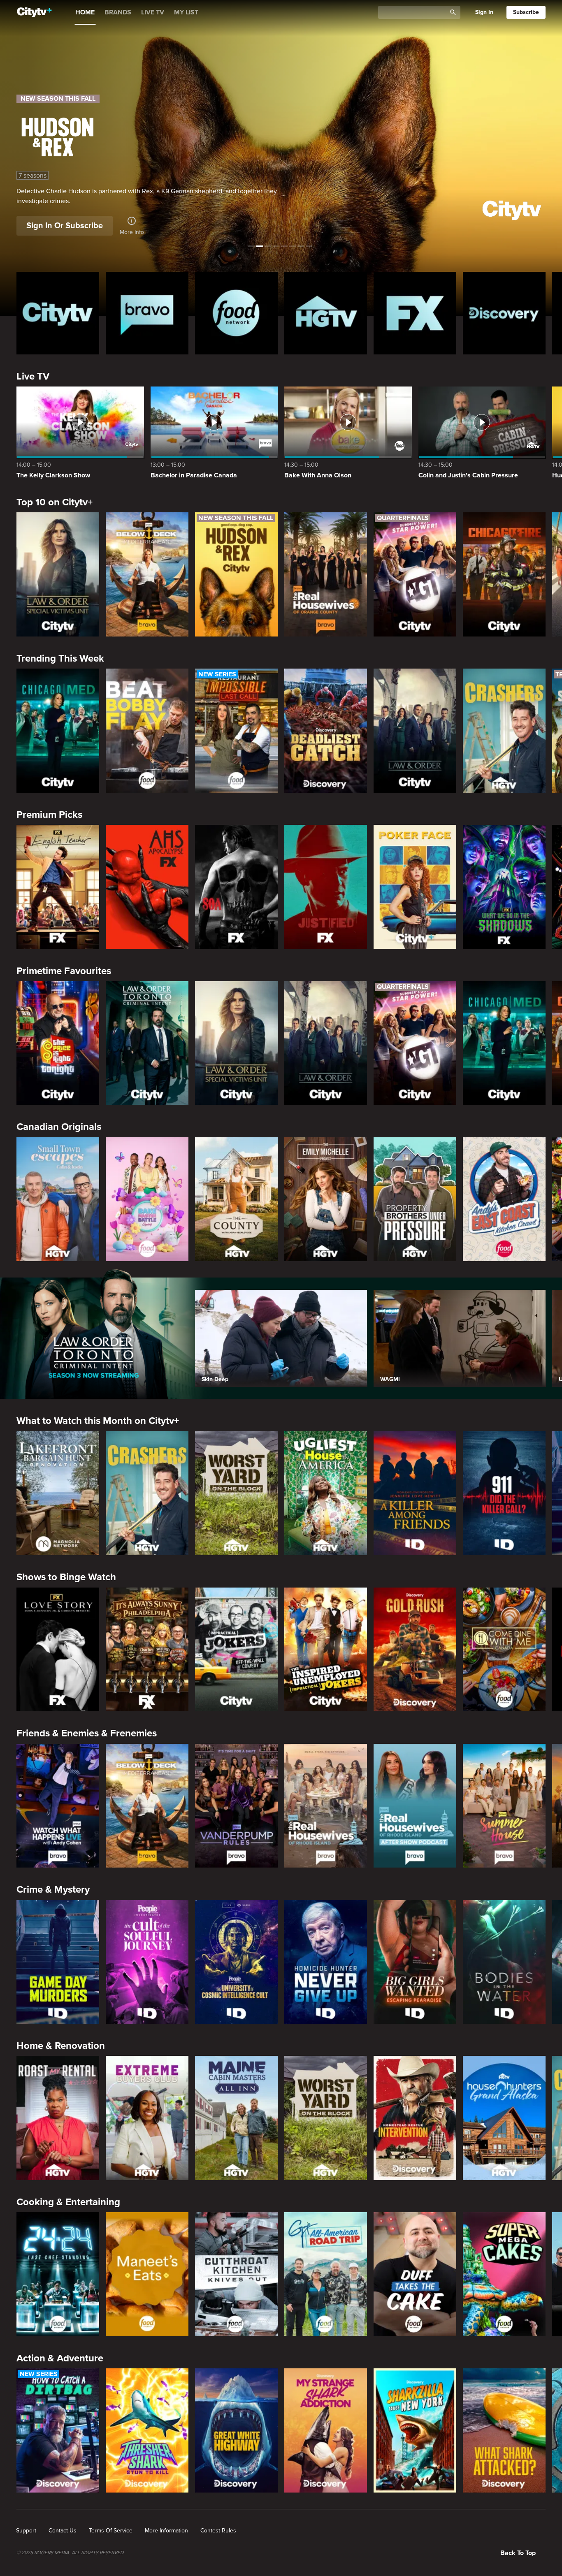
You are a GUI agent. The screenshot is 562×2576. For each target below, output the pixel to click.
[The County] (236, 1199)
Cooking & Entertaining (68, 2202)
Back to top (518, 2553)
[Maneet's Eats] (147, 2274)
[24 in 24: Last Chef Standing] (58, 2274)
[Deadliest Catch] (326, 731)
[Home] (34, 12)
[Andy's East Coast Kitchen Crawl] (504, 1199)
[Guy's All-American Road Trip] (326, 2274)
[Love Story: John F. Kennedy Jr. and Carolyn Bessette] (58, 1650)
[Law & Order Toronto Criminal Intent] (147, 1043)
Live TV (33, 376)
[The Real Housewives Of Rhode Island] (326, 1806)
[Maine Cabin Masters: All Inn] (236, 2118)
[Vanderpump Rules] (236, 1806)
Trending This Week (60, 658)
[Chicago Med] (58, 731)
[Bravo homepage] (147, 313)
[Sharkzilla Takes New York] (415, 2430)
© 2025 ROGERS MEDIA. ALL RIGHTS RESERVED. (71, 2553)
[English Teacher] (58, 887)
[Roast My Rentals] (58, 2118)
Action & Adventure (60, 2358)
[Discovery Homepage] (504, 313)
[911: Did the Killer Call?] (504, 1493)
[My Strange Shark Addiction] (326, 2430)
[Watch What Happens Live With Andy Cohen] (58, 1806)
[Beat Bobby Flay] (147, 731)
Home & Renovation (61, 2046)
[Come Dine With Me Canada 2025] (504, 1650)
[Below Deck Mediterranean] (147, 574)
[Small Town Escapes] (58, 1199)
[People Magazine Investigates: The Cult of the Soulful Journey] (147, 1962)
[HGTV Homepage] (326, 313)
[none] (26, 2531)
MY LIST (186, 12)
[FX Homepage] (415, 313)
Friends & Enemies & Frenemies (87, 1733)
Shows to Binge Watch (66, 1577)
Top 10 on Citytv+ (55, 502)
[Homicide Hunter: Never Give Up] (326, 1962)
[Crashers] (504, 731)
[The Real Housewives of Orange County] (326, 574)
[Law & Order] (415, 731)
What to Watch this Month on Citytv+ (98, 1421)
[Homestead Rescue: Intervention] (415, 2118)
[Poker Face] (415, 887)
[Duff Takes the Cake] (415, 2274)
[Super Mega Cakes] (504, 2274)
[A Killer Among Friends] (415, 1493)
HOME (85, 12)
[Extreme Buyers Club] (147, 2118)
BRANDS (118, 12)
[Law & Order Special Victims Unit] (58, 574)
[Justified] (326, 887)
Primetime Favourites (64, 971)
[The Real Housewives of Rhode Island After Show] (415, 1806)
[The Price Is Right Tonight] (58, 1043)
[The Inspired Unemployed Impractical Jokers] (326, 1650)
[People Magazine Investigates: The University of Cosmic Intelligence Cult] (236, 1962)
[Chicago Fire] (504, 574)
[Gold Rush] (415, 1650)
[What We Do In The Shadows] (504, 887)
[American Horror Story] (147, 887)
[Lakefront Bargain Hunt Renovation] (58, 1493)
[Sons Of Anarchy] (236, 887)
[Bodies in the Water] (504, 1962)
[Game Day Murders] (58, 1962)
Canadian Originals (59, 1127)
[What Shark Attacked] (504, 2430)
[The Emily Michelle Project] (326, 1199)
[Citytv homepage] (58, 313)
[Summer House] (504, 1806)
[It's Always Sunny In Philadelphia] (147, 1650)
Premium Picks (49, 815)
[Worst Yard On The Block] (236, 1493)
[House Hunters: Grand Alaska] (504, 2118)
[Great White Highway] (236, 2430)
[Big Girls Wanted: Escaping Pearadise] (415, 1962)
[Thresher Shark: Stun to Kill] (147, 2430)
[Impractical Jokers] (236, 1650)
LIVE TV (153, 12)
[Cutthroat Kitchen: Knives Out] (236, 2274)
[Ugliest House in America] (326, 1493)
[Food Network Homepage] (236, 313)
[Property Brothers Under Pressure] (415, 1199)
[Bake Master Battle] (147, 1199)
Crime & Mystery (53, 1890)
